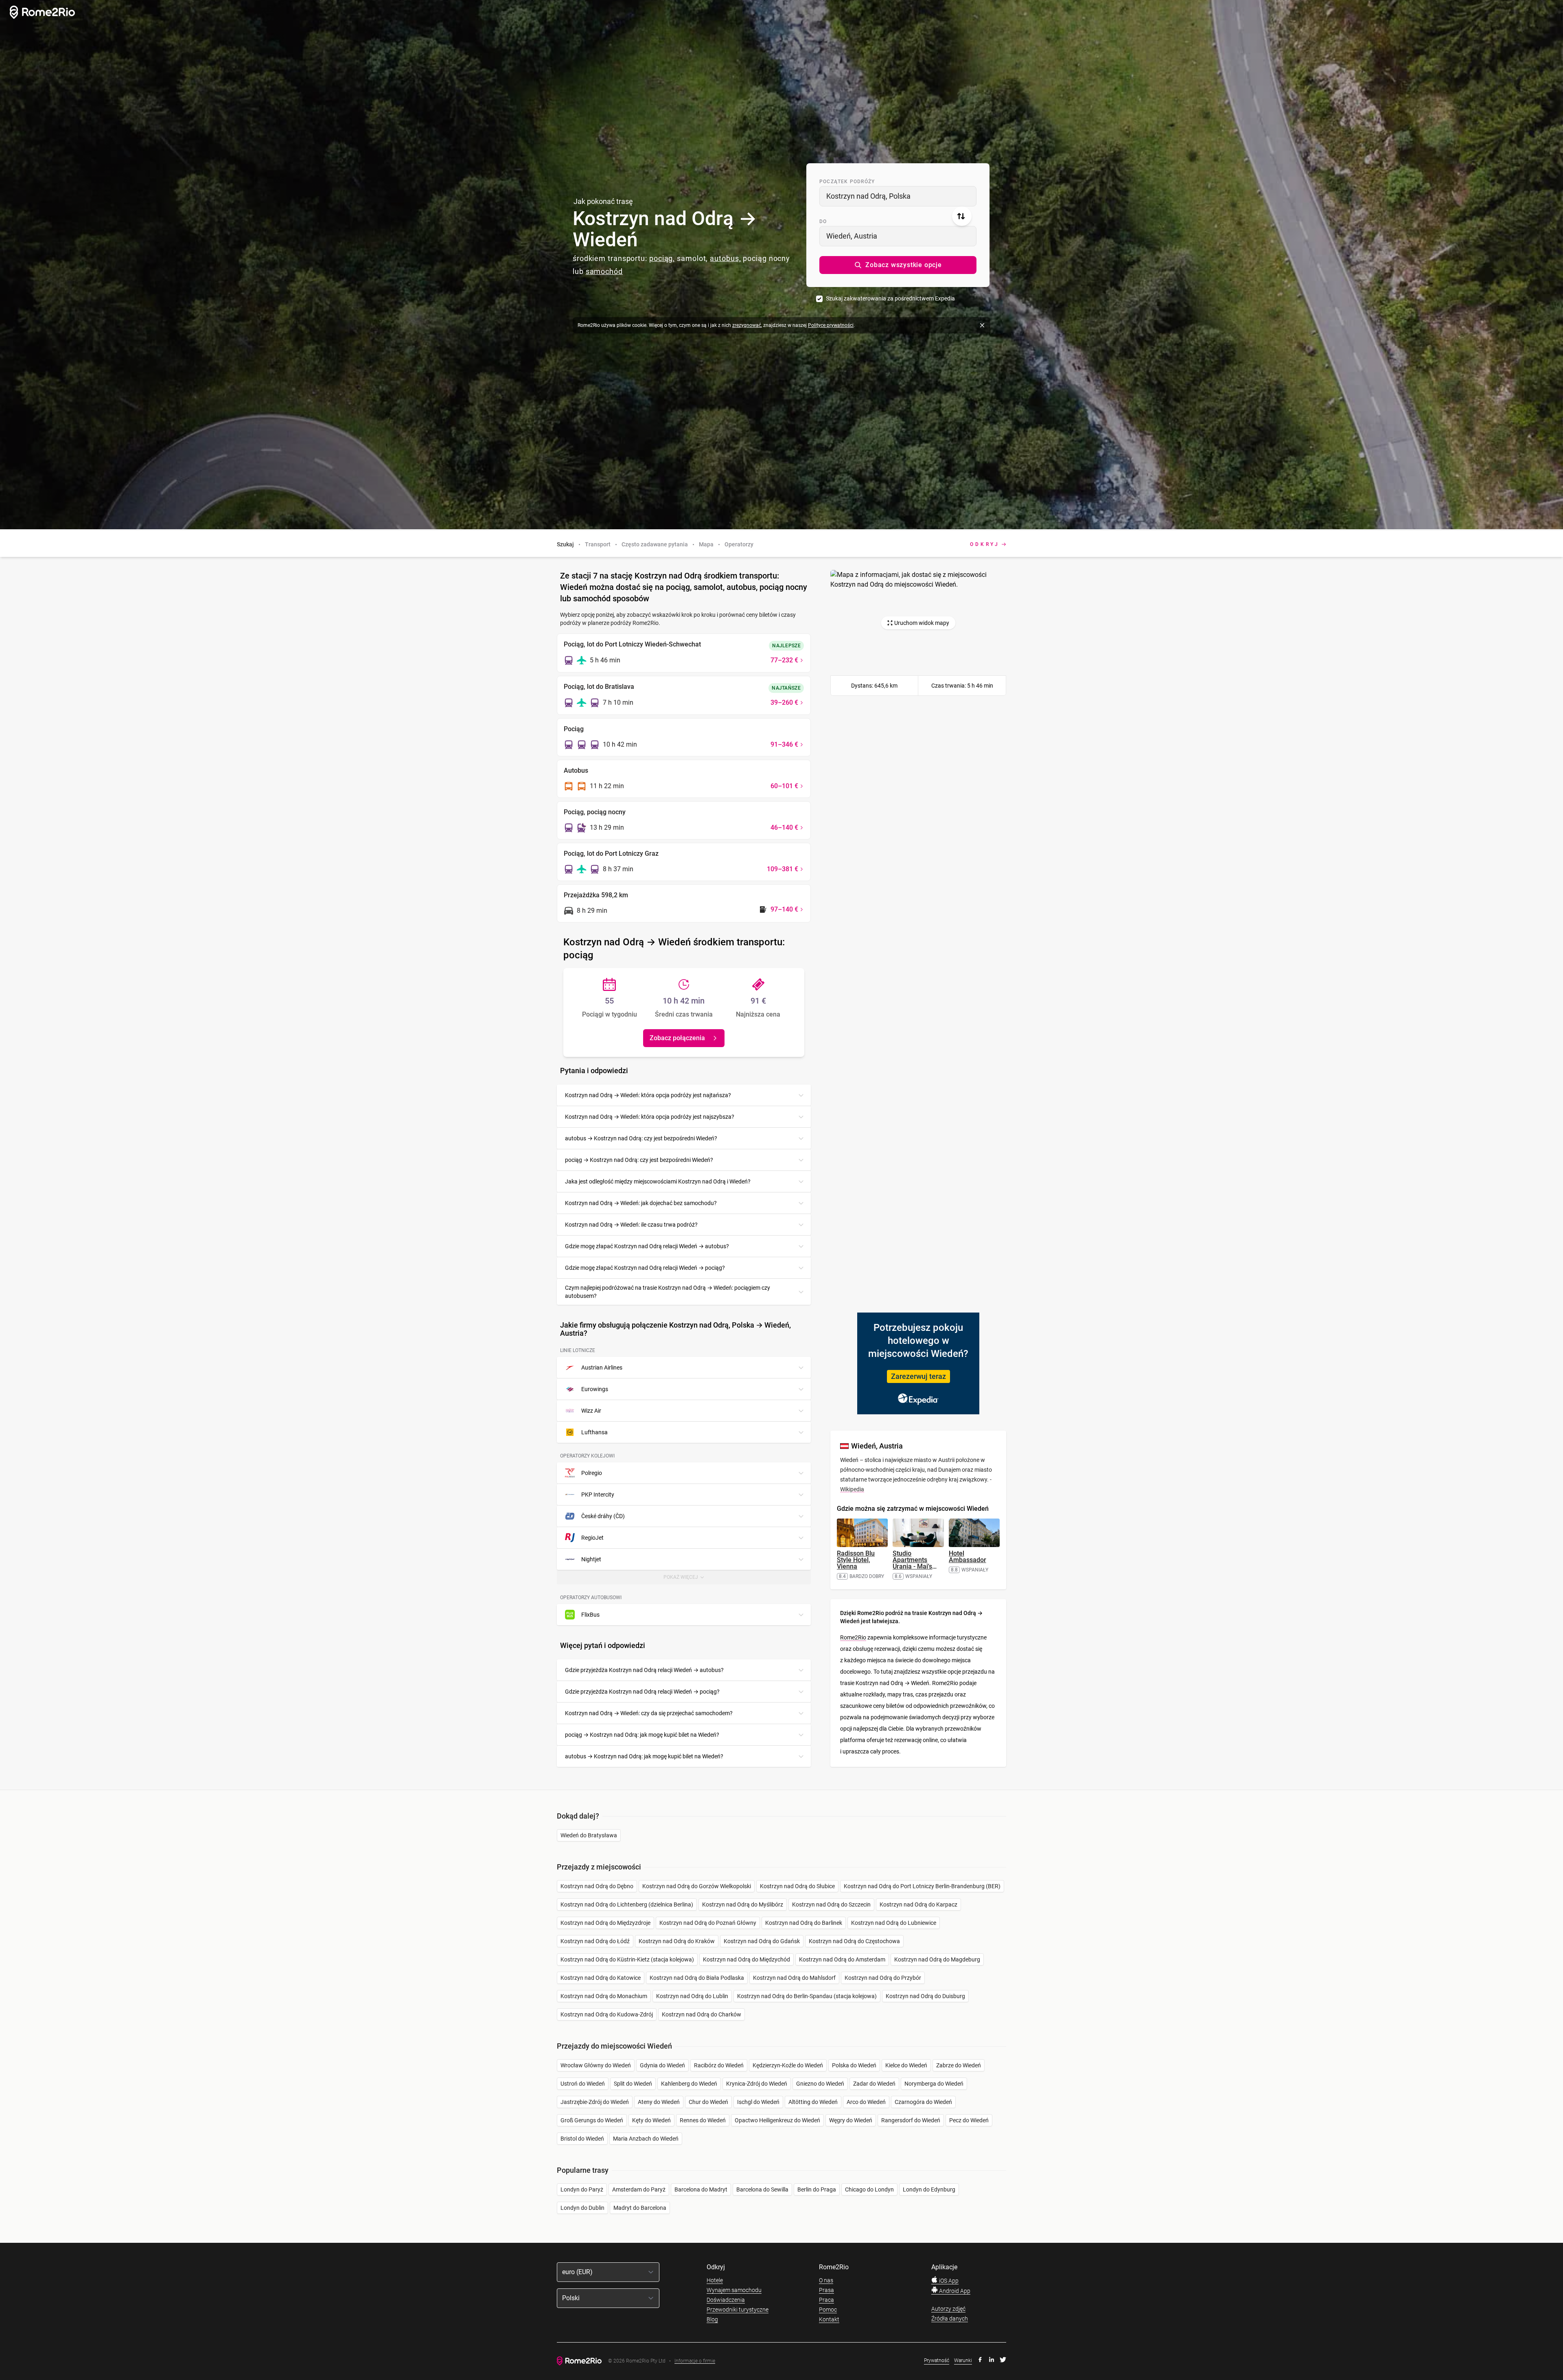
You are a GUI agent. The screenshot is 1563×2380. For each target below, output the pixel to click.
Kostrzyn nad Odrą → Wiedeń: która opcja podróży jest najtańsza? (648, 1095)
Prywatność (937, 2360)
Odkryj (985, 544)
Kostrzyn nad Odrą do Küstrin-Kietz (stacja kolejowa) (627, 1959)
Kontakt (829, 2319)
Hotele (715, 2280)
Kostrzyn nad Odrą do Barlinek (804, 1923)
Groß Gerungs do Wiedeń (592, 2120)
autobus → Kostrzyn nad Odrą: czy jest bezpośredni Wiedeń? (641, 1138)
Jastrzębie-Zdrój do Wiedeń (595, 2102)
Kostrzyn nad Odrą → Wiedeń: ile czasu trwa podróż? (631, 1225)
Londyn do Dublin (582, 2208)
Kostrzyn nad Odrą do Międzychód (746, 1959)
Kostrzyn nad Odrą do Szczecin (831, 1904)
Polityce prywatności (831, 325)
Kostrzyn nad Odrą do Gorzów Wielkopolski (697, 1886)
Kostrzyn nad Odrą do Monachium (604, 1996)
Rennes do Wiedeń (703, 2120)
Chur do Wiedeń (708, 2102)
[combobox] (898, 196)
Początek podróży (847, 182)
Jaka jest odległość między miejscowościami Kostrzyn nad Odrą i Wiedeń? (658, 1181)
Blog (712, 2319)
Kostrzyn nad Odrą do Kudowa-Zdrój (607, 2014)
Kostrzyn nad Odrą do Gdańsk (762, 1941)
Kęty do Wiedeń (651, 2120)
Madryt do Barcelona (640, 2208)
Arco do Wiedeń (866, 2102)
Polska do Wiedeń (854, 2065)
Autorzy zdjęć (948, 2309)
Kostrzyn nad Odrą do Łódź (595, 1941)
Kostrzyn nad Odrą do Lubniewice (894, 1923)
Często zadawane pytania (655, 544)
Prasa (826, 2290)
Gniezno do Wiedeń (820, 2084)
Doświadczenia (726, 2300)
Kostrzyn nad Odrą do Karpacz (918, 1904)
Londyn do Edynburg (929, 2189)
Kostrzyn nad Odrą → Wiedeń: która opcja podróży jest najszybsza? (650, 1117)
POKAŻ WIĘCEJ (687, 1579)
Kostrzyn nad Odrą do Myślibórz (743, 1904)
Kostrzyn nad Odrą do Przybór (883, 1978)
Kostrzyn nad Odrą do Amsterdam (842, 1959)
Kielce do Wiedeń (906, 2065)
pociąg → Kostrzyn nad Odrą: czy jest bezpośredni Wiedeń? (639, 1160)
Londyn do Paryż (582, 2189)
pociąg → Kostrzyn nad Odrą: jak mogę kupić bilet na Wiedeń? (642, 1735)
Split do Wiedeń (633, 2084)
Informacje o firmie (695, 2361)
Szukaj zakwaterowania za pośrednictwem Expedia (890, 298)
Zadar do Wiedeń (874, 2084)
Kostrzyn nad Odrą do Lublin (692, 1996)
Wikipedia (852, 1489)
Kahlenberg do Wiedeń (689, 2084)
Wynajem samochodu (734, 2290)
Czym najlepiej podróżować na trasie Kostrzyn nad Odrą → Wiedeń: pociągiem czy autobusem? (668, 1292)
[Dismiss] (982, 325)
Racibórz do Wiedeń (719, 2065)
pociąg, (662, 258)
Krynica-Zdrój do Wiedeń (757, 2084)
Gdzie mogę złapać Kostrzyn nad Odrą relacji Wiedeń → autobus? (647, 1246)
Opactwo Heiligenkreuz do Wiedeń (777, 2120)
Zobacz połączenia (677, 1038)
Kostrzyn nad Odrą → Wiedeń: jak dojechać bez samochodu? (641, 1203)
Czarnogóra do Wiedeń (923, 2102)
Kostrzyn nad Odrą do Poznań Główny (708, 1923)
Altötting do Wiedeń (813, 2102)
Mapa (706, 544)
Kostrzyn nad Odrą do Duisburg (925, 1996)
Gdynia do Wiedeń (662, 2065)
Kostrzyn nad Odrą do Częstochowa (854, 1941)
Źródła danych (950, 2319)
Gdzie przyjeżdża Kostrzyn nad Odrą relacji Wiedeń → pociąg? (642, 1692)
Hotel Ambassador (968, 1557)
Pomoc (828, 2310)
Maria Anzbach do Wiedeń (646, 2139)
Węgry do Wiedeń (851, 2120)
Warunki (963, 2360)
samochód (604, 271)
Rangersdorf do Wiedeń (911, 2120)
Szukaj (565, 544)
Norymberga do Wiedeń (934, 2084)
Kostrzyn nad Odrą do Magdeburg (937, 1959)
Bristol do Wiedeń (582, 2139)
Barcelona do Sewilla (762, 2189)
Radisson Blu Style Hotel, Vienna (856, 1560)
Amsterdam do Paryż (639, 2189)
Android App (954, 2291)
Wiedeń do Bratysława (589, 1835)
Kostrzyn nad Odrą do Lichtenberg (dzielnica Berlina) (627, 1904)
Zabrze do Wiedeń (959, 2065)
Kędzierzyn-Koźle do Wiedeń (788, 2065)
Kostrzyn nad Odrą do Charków (702, 2014)
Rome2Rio (853, 1637)
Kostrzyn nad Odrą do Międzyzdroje (605, 1923)
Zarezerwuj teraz (918, 1376)
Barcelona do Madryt (701, 2189)
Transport (598, 544)
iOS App (948, 2281)
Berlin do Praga (817, 2189)
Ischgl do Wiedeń (758, 2102)
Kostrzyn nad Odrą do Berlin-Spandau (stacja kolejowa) (807, 1996)
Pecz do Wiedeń (969, 2120)
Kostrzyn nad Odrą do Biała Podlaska (697, 1978)
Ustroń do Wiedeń (583, 2084)
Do (823, 221)
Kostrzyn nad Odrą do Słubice (797, 1886)
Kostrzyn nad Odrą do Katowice (601, 1978)
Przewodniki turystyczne (738, 2310)
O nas (826, 2280)
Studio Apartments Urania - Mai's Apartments (915, 1563)
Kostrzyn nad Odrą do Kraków (677, 1941)
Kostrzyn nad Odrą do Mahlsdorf (794, 1978)
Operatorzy (739, 544)
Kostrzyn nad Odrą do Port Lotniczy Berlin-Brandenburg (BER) (922, 1886)
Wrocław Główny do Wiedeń (596, 2065)
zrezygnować (747, 325)
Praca (826, 2300)
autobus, (725, 258)
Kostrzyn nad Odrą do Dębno (597, 1886)
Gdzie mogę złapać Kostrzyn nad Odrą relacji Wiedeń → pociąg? (645, 1268)
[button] (898, 265)
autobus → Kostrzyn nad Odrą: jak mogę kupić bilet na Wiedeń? (644, 1756)
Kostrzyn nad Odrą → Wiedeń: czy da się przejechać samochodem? (649, 1713)
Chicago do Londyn (869, 2189)
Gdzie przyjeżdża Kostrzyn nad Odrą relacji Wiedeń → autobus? (644, 1670)
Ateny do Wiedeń (659, 2102)
